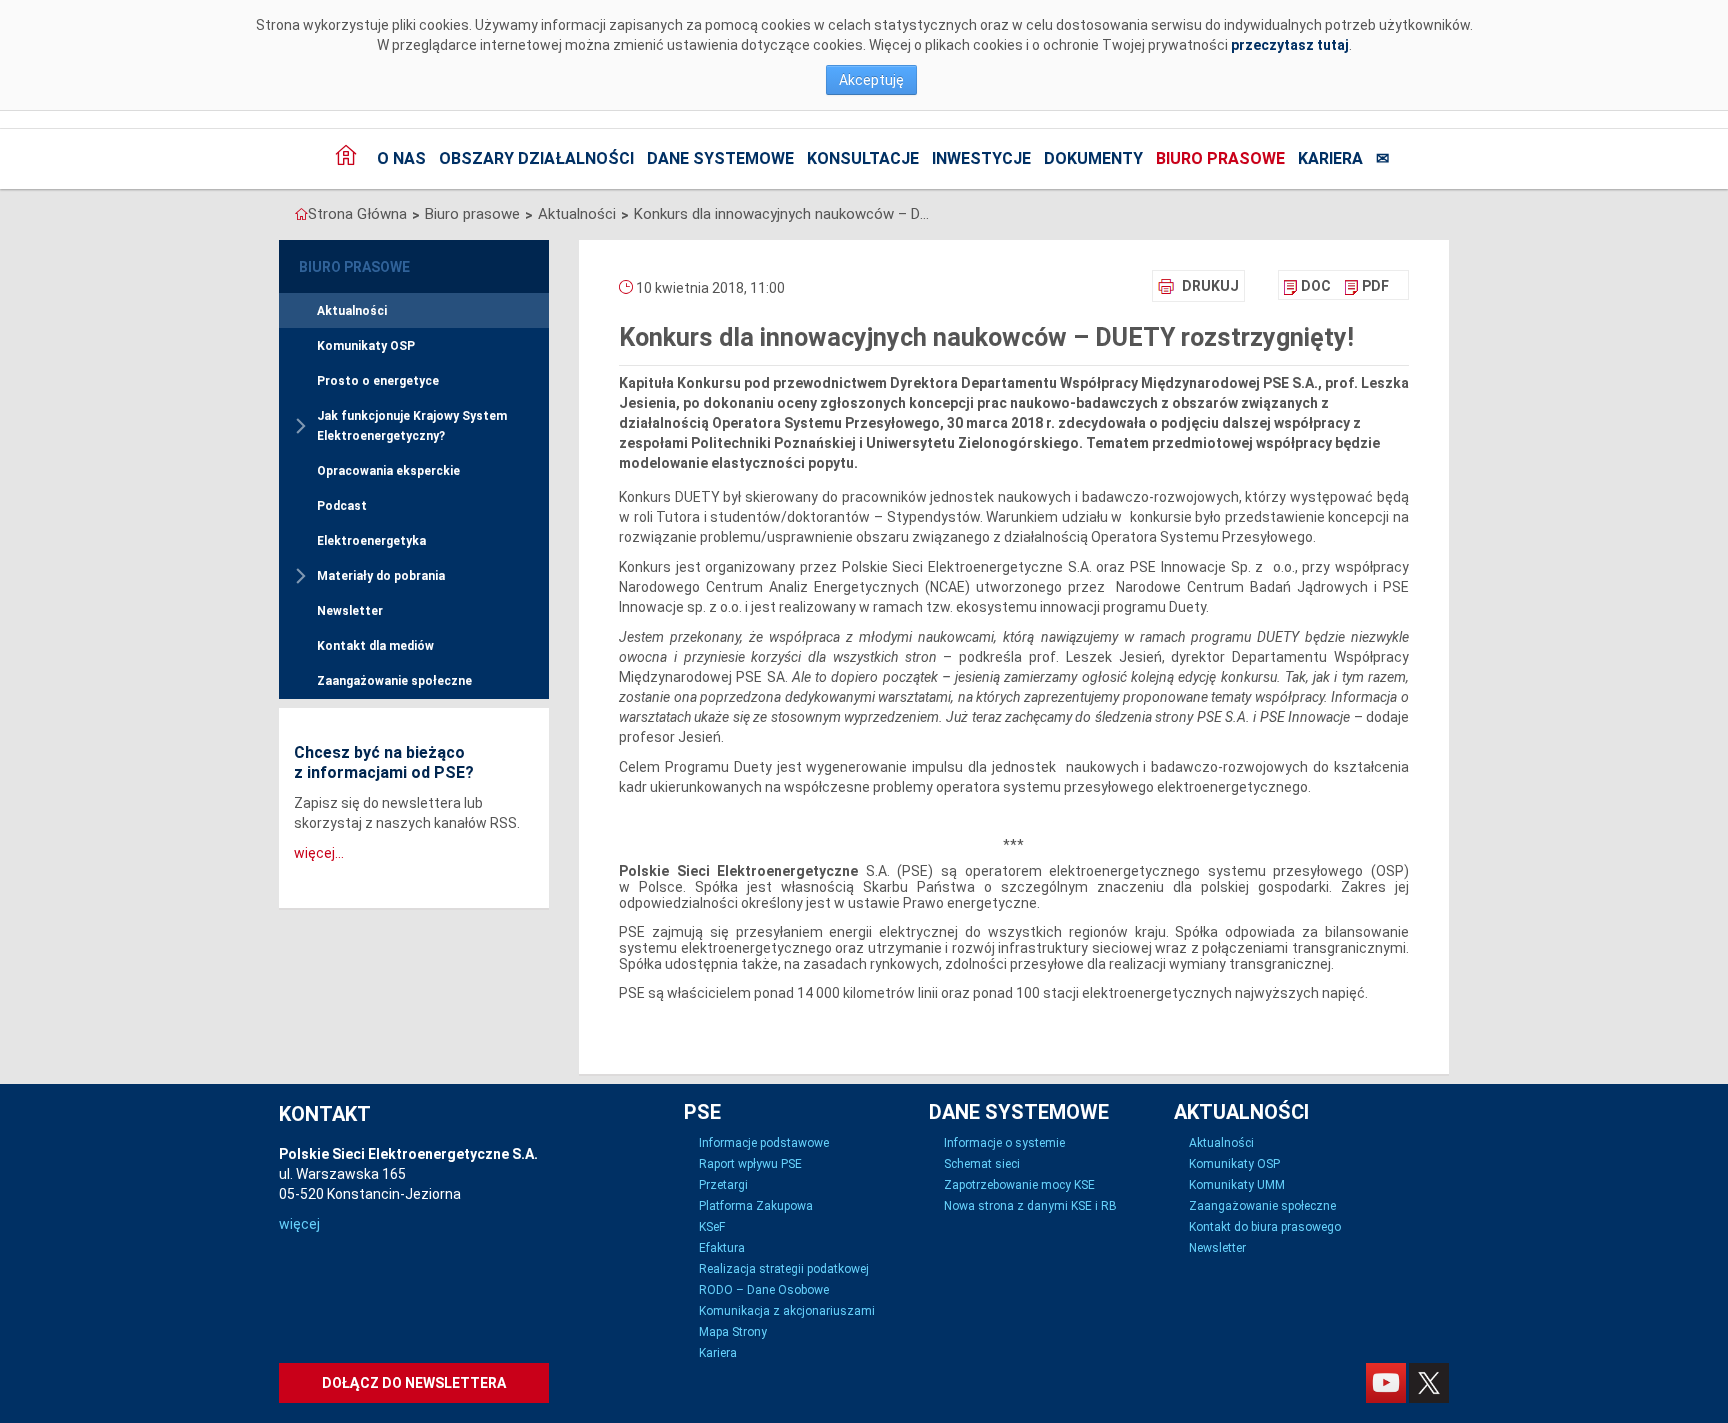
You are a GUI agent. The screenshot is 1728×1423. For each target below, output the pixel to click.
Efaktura (722, 1248)
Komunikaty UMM (1237, 1185)
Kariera (1330, 158)
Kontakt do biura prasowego (1265, 1227)
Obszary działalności (536, 158)
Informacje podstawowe (764, 1143)
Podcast (342, 506)
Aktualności (577, 214)
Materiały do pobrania (381, 576)
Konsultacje (863, 158)
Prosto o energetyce (378, 381)
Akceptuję (871, 80)
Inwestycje (981, 158)
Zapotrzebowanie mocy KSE (1019, 1185)
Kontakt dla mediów (375, 646)
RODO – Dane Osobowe (764, 1290)
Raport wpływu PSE (750, 1164)
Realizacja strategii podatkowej (784, 1269)
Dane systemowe (720, 158)
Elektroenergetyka (371, 541)
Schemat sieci (982, 1164)
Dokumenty (1093, 158)
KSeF (712, 1227)
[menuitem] (1307, 286)
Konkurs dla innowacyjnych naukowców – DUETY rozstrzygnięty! (784, 214)
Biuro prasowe (1220, 158)
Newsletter (350, 611)
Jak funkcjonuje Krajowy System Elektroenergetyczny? (412, 426)
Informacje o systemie (1004, 1143)
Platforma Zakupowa (756, 1206)
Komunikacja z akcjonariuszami (787, 1311)
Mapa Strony (733, 1332)
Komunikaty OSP (366, 346)
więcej (299, 1224)
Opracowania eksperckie (388, 471)
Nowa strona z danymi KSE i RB (1030, 1206)
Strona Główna (357, 214)
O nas (401, 158)
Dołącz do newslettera (414, 1383)
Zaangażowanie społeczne (394, 681)
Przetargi (723, 1185)
